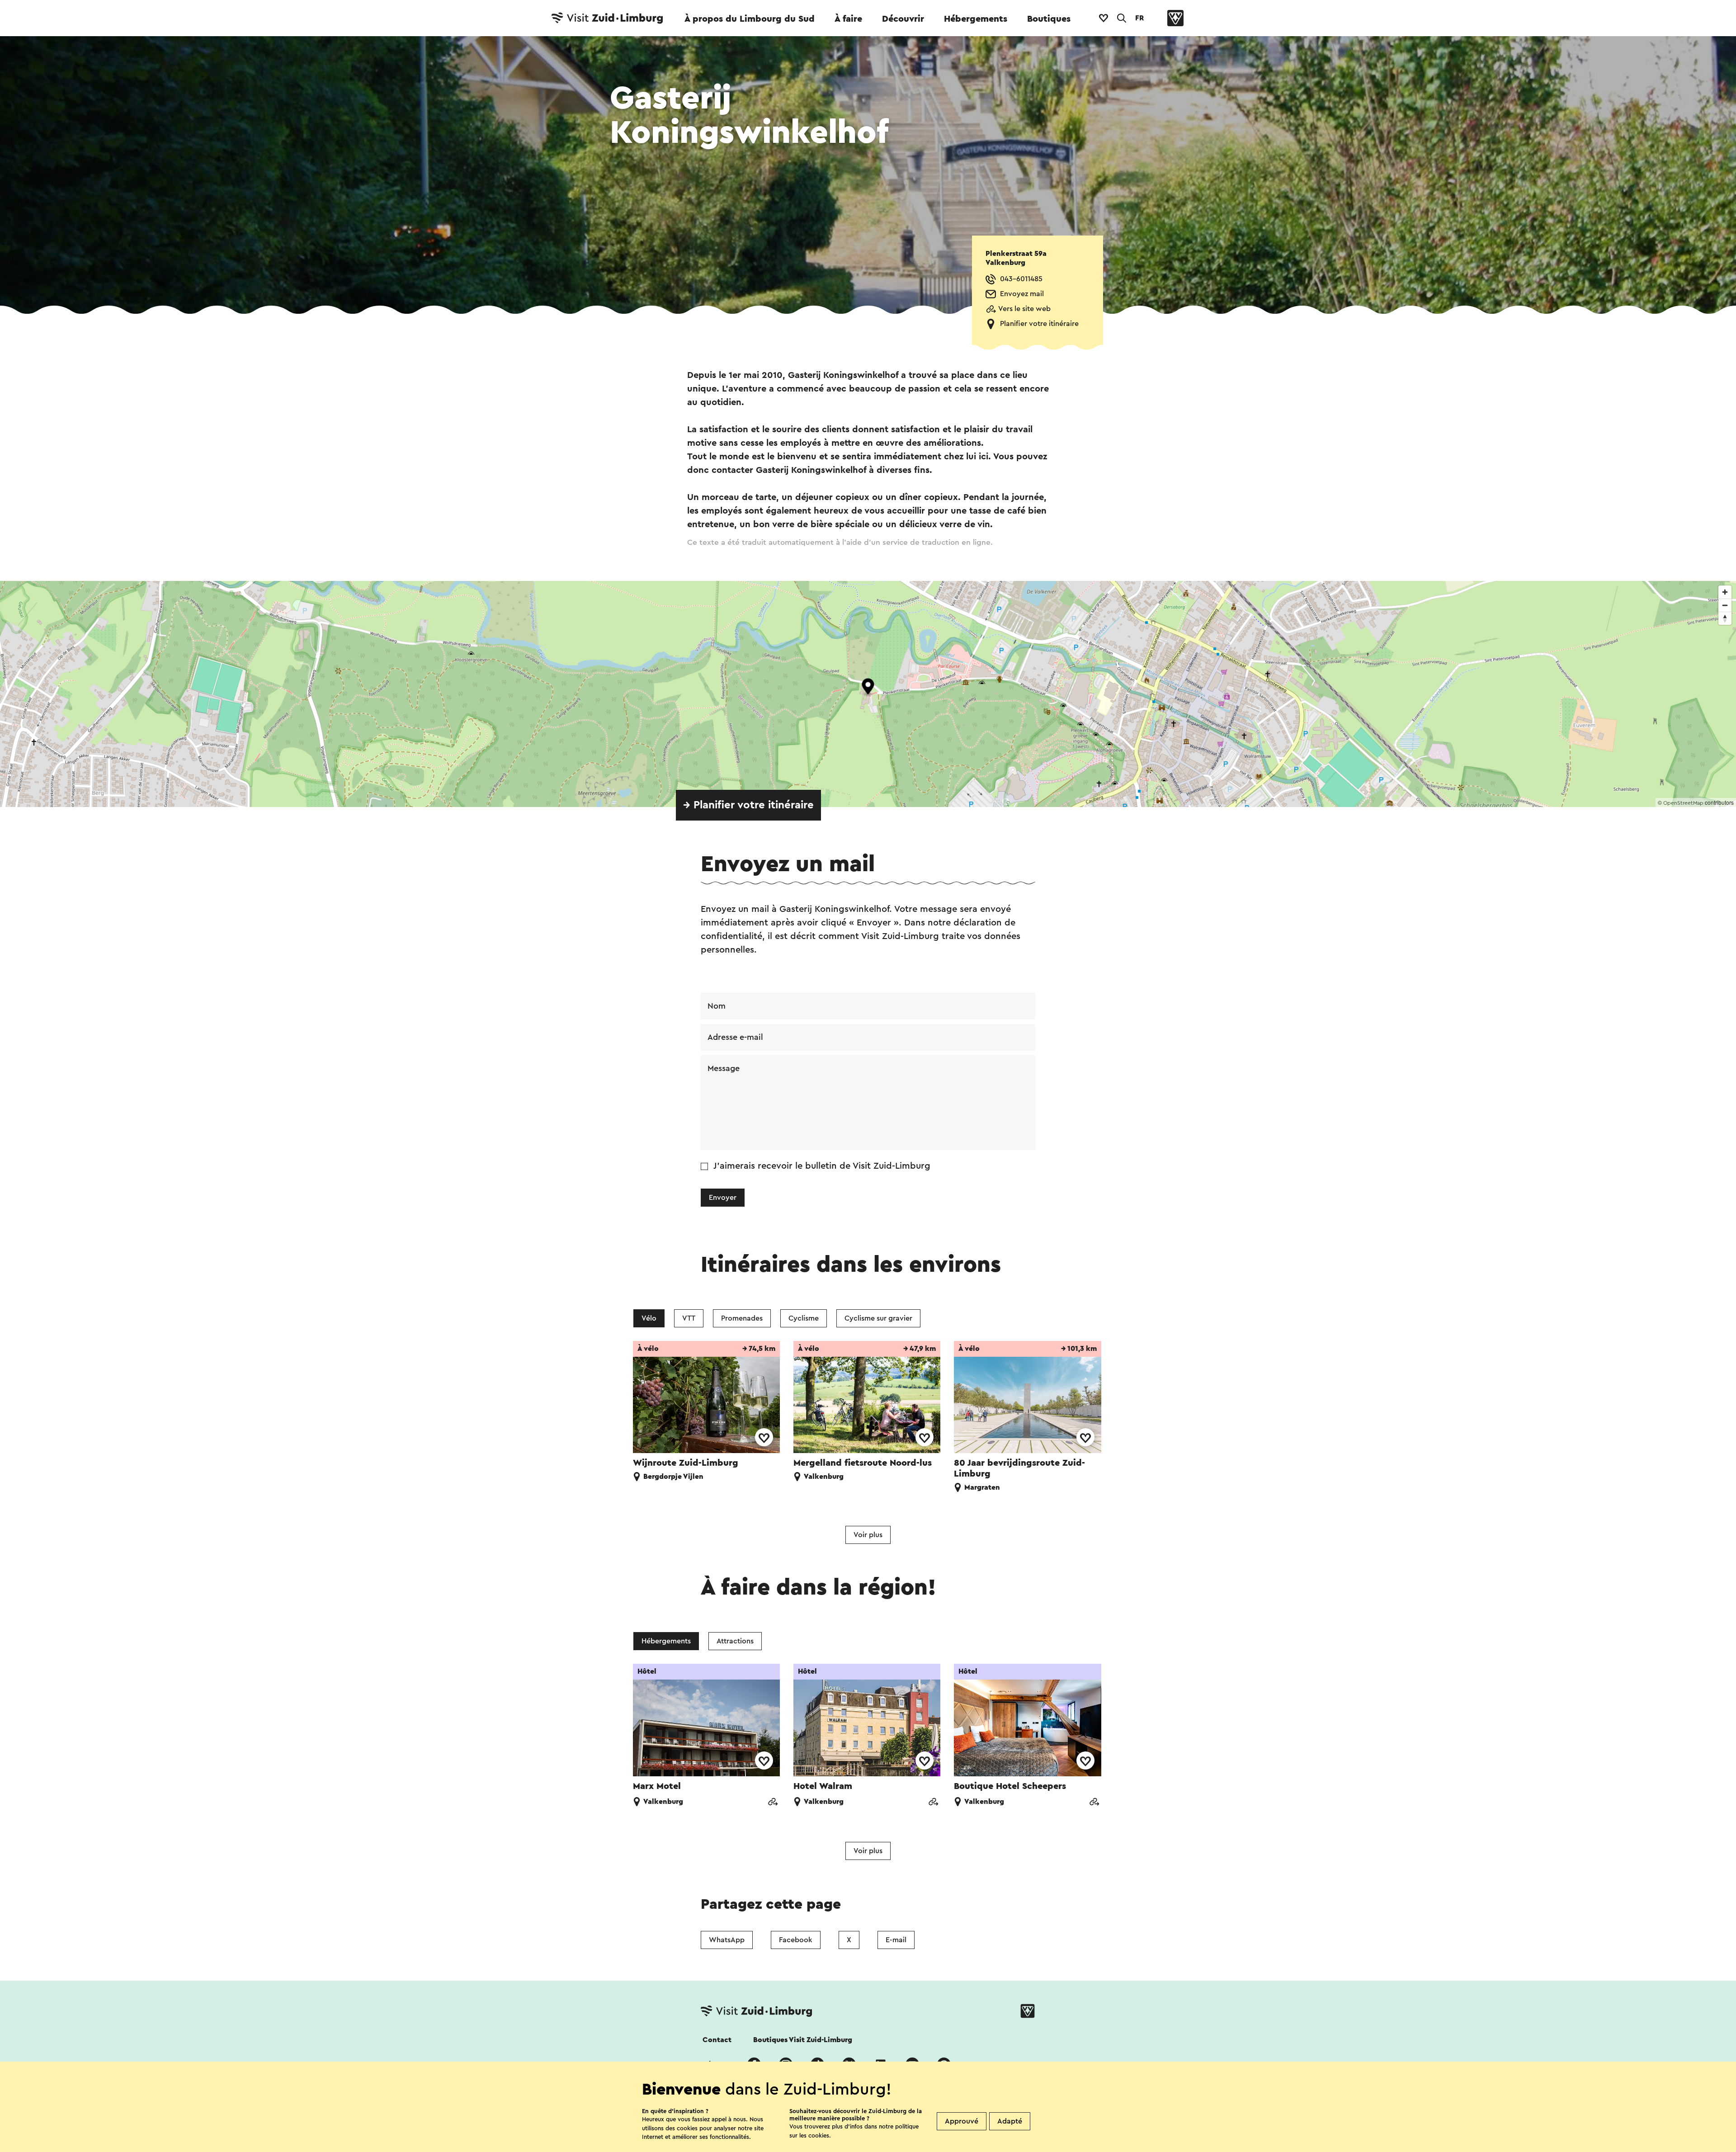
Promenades (742, 1318)
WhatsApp (727, 1940)
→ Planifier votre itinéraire (748, 805)
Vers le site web (1024, 309)
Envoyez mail (1022, 294)
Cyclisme (804, 1318)
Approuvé (962, 2121)
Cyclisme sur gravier (878, 1318)
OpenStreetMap (1683, 803)
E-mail (896, 1940)
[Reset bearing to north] (1725, 618)
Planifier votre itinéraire (1039, 324)
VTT (689, 1318)
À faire (848, 19)
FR (1139, 18)
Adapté (1010, 2121)
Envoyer (723, 1198)
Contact (717, 2040)
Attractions (735, 1641)
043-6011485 (1021, 279)
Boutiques (1049, 19)
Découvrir (903, 19)
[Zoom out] (1725, 605)
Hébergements (976, 19)
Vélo (649, 1318)
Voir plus (868, 1535)
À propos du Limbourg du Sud (750, 19)
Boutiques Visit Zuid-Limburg (803, 2040)
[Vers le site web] (773, 1803)
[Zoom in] (1725, 592)
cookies (819, 2135)
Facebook (796, 1940)
